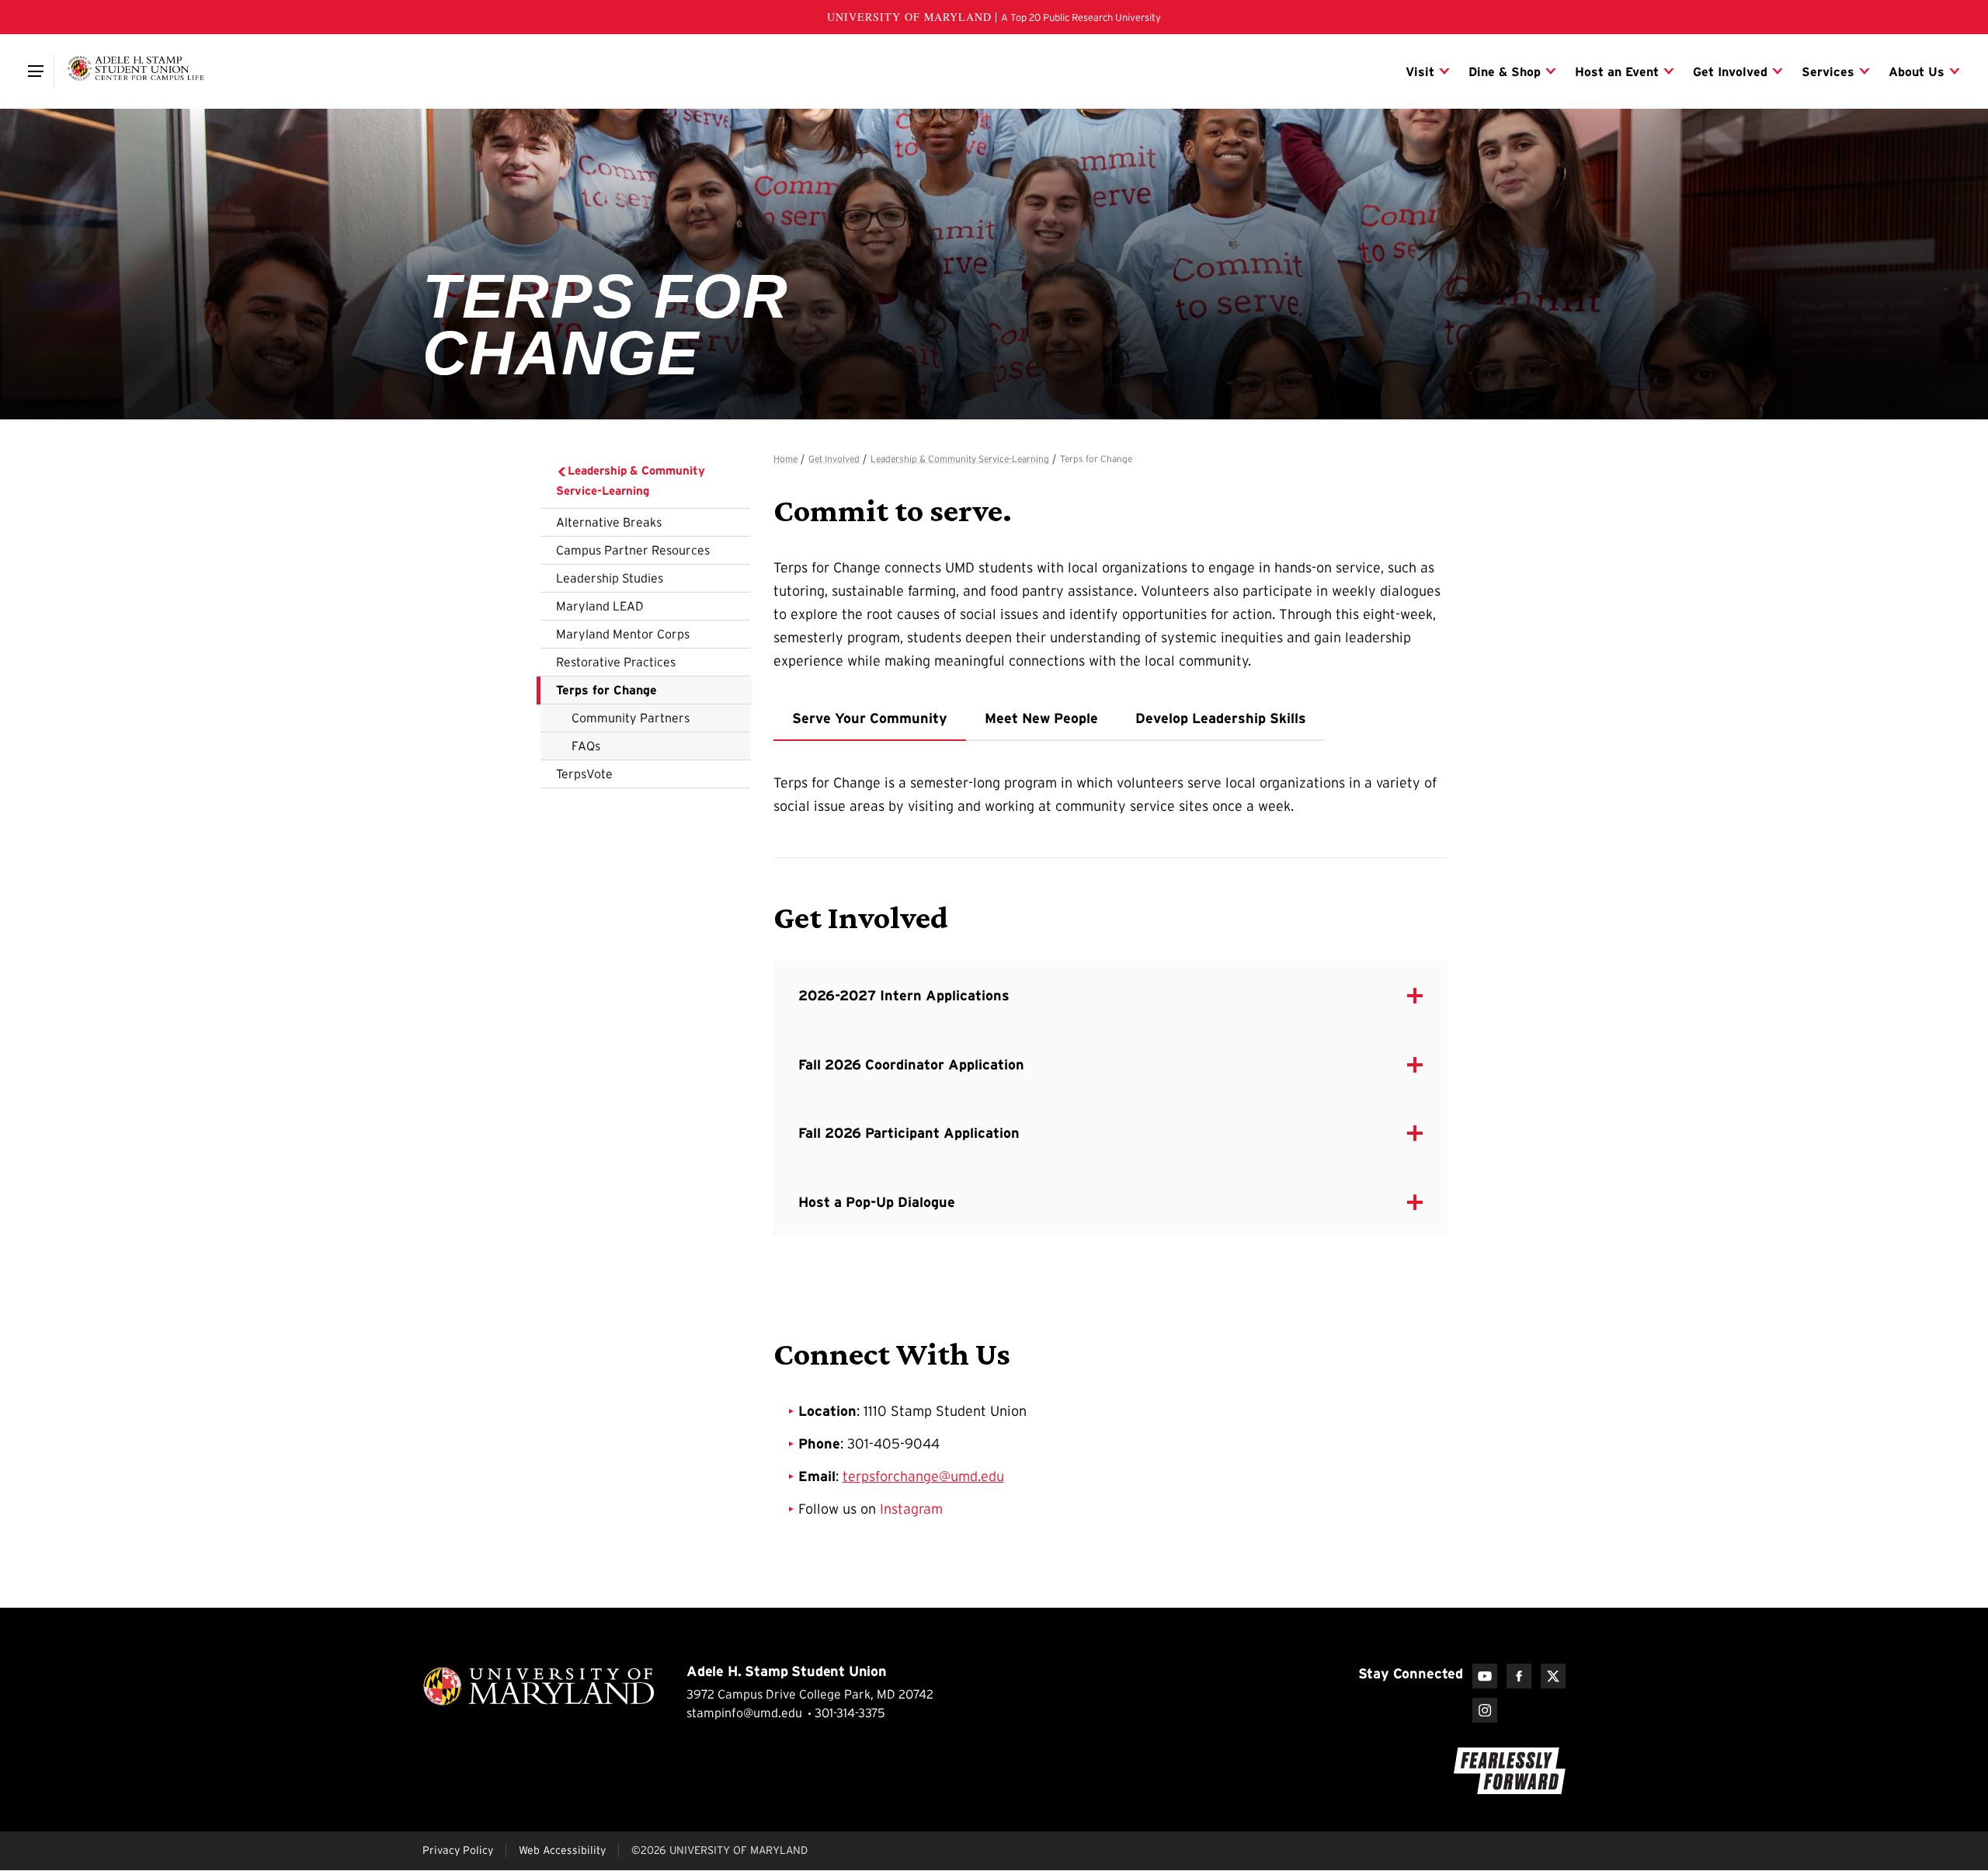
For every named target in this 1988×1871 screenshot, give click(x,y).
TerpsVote (584, 774)
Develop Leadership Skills (1221, 718)
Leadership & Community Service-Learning (631, 480)
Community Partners (631, 718)
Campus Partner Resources (633, 550)
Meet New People (1041, 718)
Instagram (911, 1509)
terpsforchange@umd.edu (923, 1476)
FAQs (586, 746)
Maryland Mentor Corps (623, 634)
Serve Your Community (870, 718)
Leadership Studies (610, 578)
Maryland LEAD (600, 606)
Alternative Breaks (609, 522)
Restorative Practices (616, 662)
